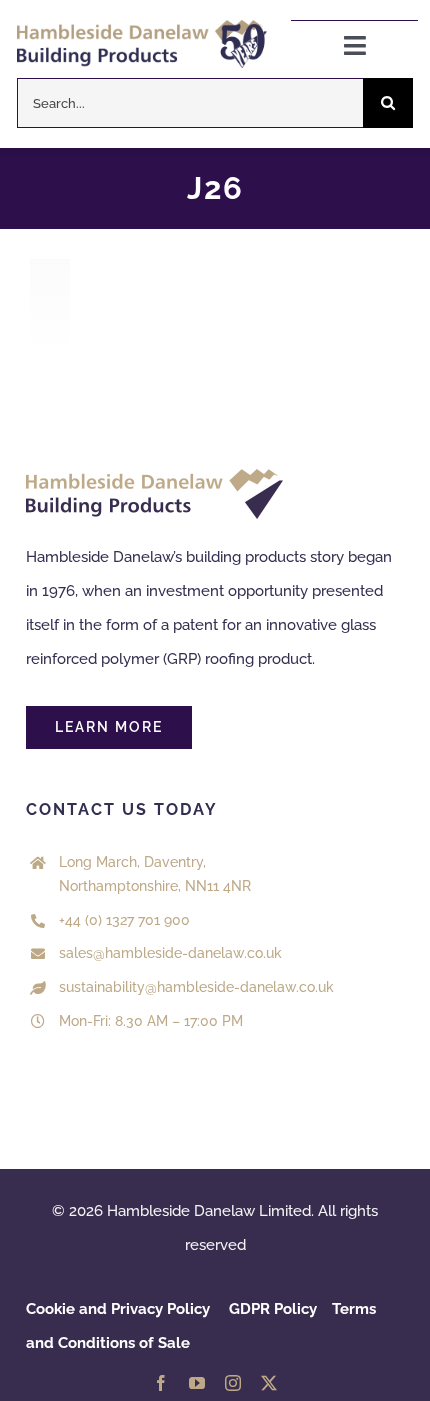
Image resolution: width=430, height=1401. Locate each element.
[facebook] (161, 1383)
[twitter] (269, 1383)
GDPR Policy (273, 1309)
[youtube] (197, 1383)
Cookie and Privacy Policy (118, 1309)
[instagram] (233, 1383)
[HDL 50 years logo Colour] (142, 27)
